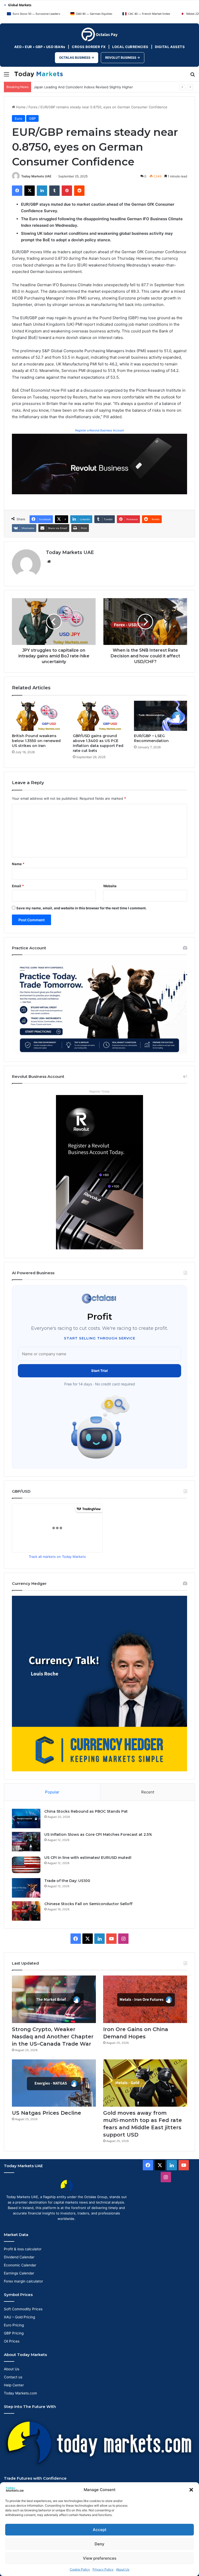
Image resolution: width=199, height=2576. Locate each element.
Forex (33, 107)
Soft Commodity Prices (23, 2309)
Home (20, 107)
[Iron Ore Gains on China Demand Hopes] (145, 1999)
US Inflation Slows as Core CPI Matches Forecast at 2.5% (98, 1834)
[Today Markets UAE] (39, 74)
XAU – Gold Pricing (19, 2317)
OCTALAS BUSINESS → (77, 58)
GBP (32, 118)
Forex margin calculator (23, 2281)
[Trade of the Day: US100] (26, 1888)
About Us (123, 2569)
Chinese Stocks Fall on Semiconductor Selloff (88, 1904)
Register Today (99, 1091)
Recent (148, 1792)
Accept (100, 2530)
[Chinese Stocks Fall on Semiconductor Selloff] (26, 1911)
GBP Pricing (14, 2333)
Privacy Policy (103, 2569)
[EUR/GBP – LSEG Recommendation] (161, 716)
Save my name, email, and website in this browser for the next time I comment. (81, 908)
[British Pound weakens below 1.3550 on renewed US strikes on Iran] (38, 716)
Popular (52, 1792)
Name (18, 864)
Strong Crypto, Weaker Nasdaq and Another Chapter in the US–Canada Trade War (53, 2037)
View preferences (100, 2558)
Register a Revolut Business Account (99, 430)
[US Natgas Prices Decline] (54, 2083)
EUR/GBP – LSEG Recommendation (151, 738)
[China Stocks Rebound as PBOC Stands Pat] (26, 1818)
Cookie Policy (80, 2569)
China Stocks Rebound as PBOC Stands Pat (86, 1811)
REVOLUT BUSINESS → (123, 58)
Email (18, 886)
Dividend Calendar (19, 2257)
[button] (191, 2490)
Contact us (13, 2377)
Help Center (14, 2385)
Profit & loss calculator (23, 2249)
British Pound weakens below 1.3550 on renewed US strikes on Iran (36, 741)
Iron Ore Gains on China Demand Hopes (66, 87)
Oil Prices (12, 2341)
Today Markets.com (20, 2393)
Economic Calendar (20, 2265)
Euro (19, 118)
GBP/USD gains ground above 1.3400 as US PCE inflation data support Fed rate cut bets (98, 743)
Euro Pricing (14, 2325)
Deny (99, 2544)
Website (110, 886)
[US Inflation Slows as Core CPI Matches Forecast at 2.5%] (26, 1842)
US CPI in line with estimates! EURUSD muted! (88, 1858)
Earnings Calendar (19, 2273)
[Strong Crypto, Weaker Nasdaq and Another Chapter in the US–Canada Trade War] (54, 1999)
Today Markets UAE (36, 176)
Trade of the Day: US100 (67, 1881)
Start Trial (99, 1371)
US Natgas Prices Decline (47, 2113)
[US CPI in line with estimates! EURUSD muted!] (26, 1865)
